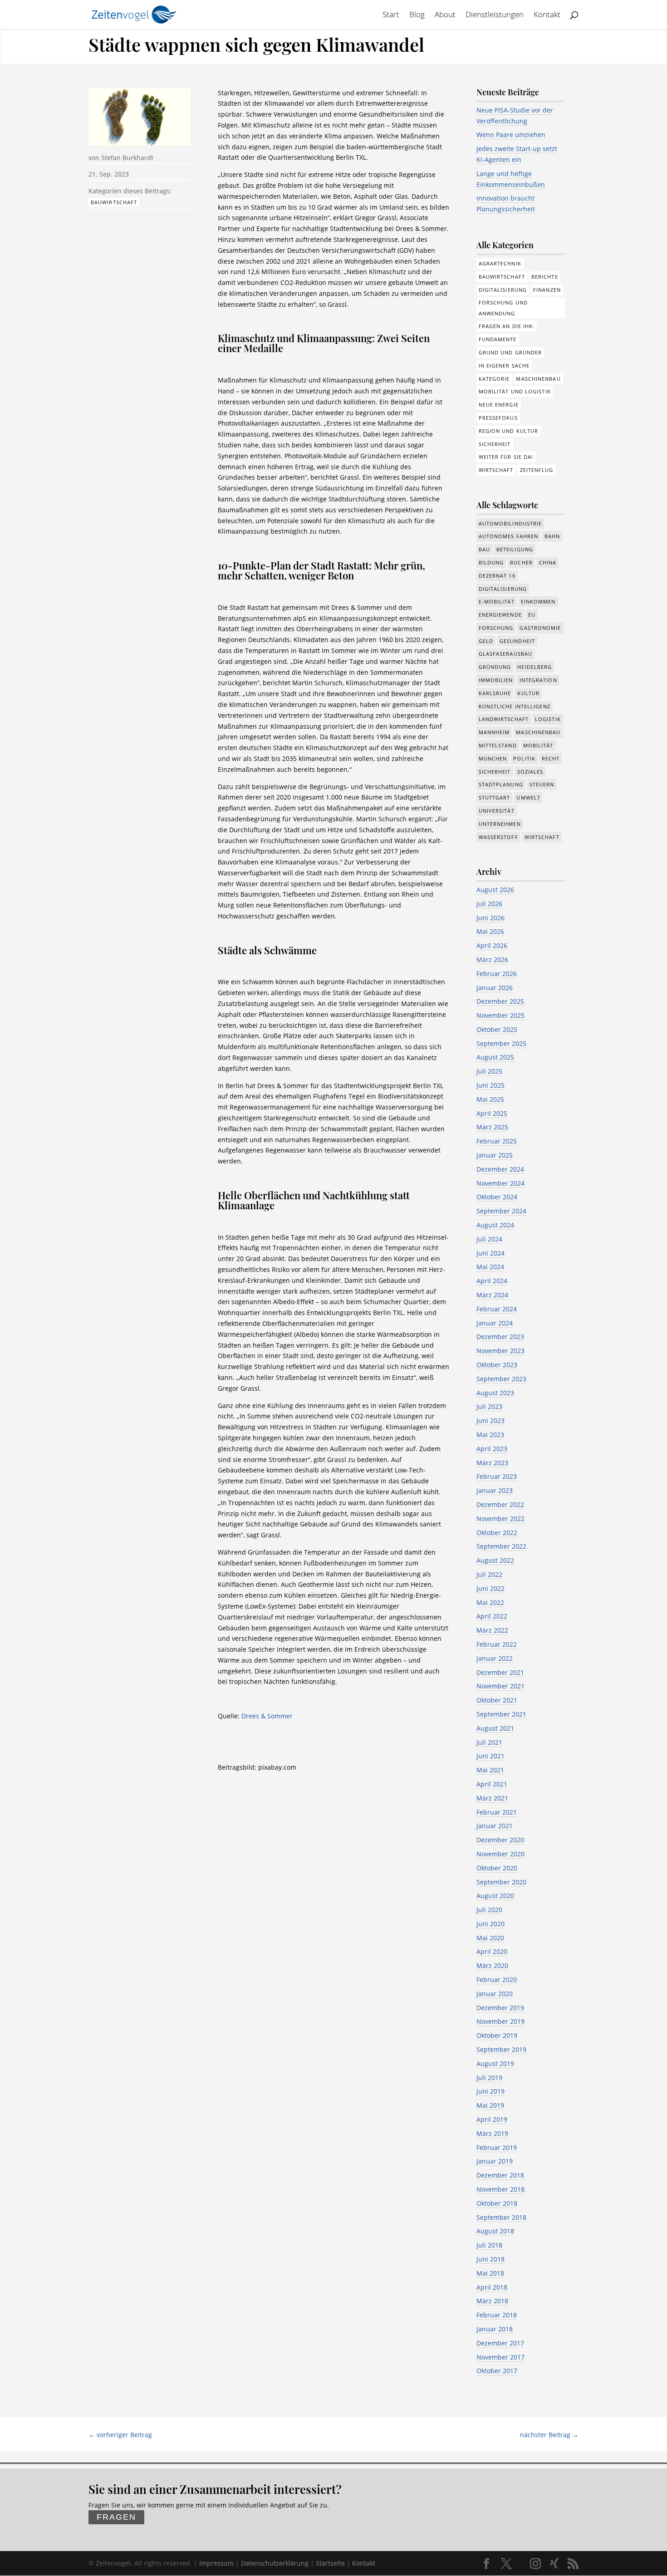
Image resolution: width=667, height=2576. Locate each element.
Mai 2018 (490, 2273)
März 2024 (492, 1295)
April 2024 (492, 1281)
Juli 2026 (489, 904)
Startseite (330, 2563)
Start (391, 15)
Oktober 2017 (497, 2371)
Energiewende (500, 615)
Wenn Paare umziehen (511, 135)
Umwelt (528, 797)
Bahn (552, 536)
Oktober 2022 (497, 1533)
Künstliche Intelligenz (515, 706)
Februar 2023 (497, 1476)
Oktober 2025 (497, 1029)
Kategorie (494, 379)
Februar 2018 (497, 2315)
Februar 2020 (497, 1980)
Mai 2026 (490, 931)
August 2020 (495, 1896)
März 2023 (492, 1463)
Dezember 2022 (500, 1504)
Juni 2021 (490, 1756)
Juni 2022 (490, 1588)
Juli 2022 (489, 1574)
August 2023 (495, 1393)
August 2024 (495, 1225)
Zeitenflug (537, 470)
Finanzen (547, 290)
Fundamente (498, 339)
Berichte (545, 277)
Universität (497, 811)
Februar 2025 (497, 1141)
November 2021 (500, 1686)
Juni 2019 (490, 2091)
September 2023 (501, 1379)
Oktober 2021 (497, 1700)
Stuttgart (495, 797)
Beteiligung (515, 549)
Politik (524, 758)
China (548, 562)
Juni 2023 (490, 1420)
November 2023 (500, 1351)
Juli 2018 (489, 2245)
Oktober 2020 (497, 1868)
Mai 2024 (490, 1267)
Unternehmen (500, 824)
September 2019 (501, 2049)
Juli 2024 (489, 1239)
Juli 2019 (489, 2078)
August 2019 (495, 2063)
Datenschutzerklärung (275, 2563)
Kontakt (547, 15)
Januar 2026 (495, 988)
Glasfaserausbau (506, 654)
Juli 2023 (489, 1406)
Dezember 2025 (500, 1001)
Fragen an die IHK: (507, 326)
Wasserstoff (498, 837)
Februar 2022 (497, 1644)
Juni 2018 (490, 2259)
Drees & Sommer (267, 1716)
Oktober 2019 (497, 2035)
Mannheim (494, 732)
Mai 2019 (490, 2105)
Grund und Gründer (510, 352)
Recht (551, 758)
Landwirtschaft (504, 719)
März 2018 (492, 2301)
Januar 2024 (495, 1323)
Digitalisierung (503, 290)
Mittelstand (498, 745)
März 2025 (492, 1127)
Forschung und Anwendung (503, 308)
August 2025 (495, 1057)
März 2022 (492, 1630)
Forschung (496, 628)
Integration (538, 680)
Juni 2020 (490, 1924)
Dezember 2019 (500, 2008)
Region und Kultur (509, 431)
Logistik (548, 719)
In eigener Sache (504, 366)
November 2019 (500, 2021)
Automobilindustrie (510, 523)
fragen (116, 2517)
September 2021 (501, 1714)
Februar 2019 (497, 2147)
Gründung (495, 667)
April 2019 (492, 2119)
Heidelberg (535, 667)
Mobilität (538, 745)
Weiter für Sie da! (506, 457)
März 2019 (492, 2133)
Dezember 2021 (500, 1672)
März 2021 (492, 1798)
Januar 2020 (495, 1994)
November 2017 (500, 2357)
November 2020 (500, 1854)
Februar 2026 (497, 974)
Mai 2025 (490, 1099)
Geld (486, 641)
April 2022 (492, 1616)
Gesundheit (517, 641)
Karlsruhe (495, 693)
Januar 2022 (495, 1658)
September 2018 (501, 2217)
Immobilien (496, 680)
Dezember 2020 (500, 1840)
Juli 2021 (489, 1742)
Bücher (521, 562)
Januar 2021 (495, 1826)
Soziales (530, 772)
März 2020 (492, 1965)
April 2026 (492, 945)
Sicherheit (495, 444)
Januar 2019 (495, 2161)
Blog (417, 15)
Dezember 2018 (500, 2175)
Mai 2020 (490, 1938)
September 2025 (501, 1043)
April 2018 (492, 2287)
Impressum (216, 2563)
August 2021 (495, 1728)
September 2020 (501, 1882)
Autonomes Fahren (509, 536)
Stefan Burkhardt (127, 158)
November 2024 (500, 1183)
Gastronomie (540, 628)
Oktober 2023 (497, 1365)
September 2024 (501, 1211)
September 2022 (501, 1546)
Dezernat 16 (497, 576)
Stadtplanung (501, 784)
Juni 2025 (490, 1085)
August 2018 (495, 2231)
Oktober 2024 (497, 1197)
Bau (484, 549)
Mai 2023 (490, 1435)
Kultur (528, 693)
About (445, 15)
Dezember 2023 (500, 1337)
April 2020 (492, 1951)
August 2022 (495, 1560)
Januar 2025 (495, 1155)
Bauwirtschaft (114, 202)
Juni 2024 (490, 1253)
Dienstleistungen (495, 15)
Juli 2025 (489, 1071)
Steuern (542, 784)
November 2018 (500, 2189)
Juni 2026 (490, 918)
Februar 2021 (497, 1812)
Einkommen (538, 601)
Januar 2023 (495, 1490)
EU (532, 615)
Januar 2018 (495, 2329)
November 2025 (500, 1015)
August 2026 (495, 890)
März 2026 (492, 959)
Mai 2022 (490, 1602)
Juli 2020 (489, 1910)
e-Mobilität (497, 601)
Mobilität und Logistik (515, 391)
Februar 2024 (497, 1309)
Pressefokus (498, 418)
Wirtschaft (496, 470)
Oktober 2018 (497, 2203)
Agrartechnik (500, 263)
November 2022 (500, 1519)
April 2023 (492, 1449)
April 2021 (492, 1784)
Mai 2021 (490, 1770)
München (493, 758)
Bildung (491, 562)
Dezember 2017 (500, 2343)
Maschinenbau (538, 379)
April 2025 (492, 1113)
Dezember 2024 (500, 1169)
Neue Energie (499, 405)
